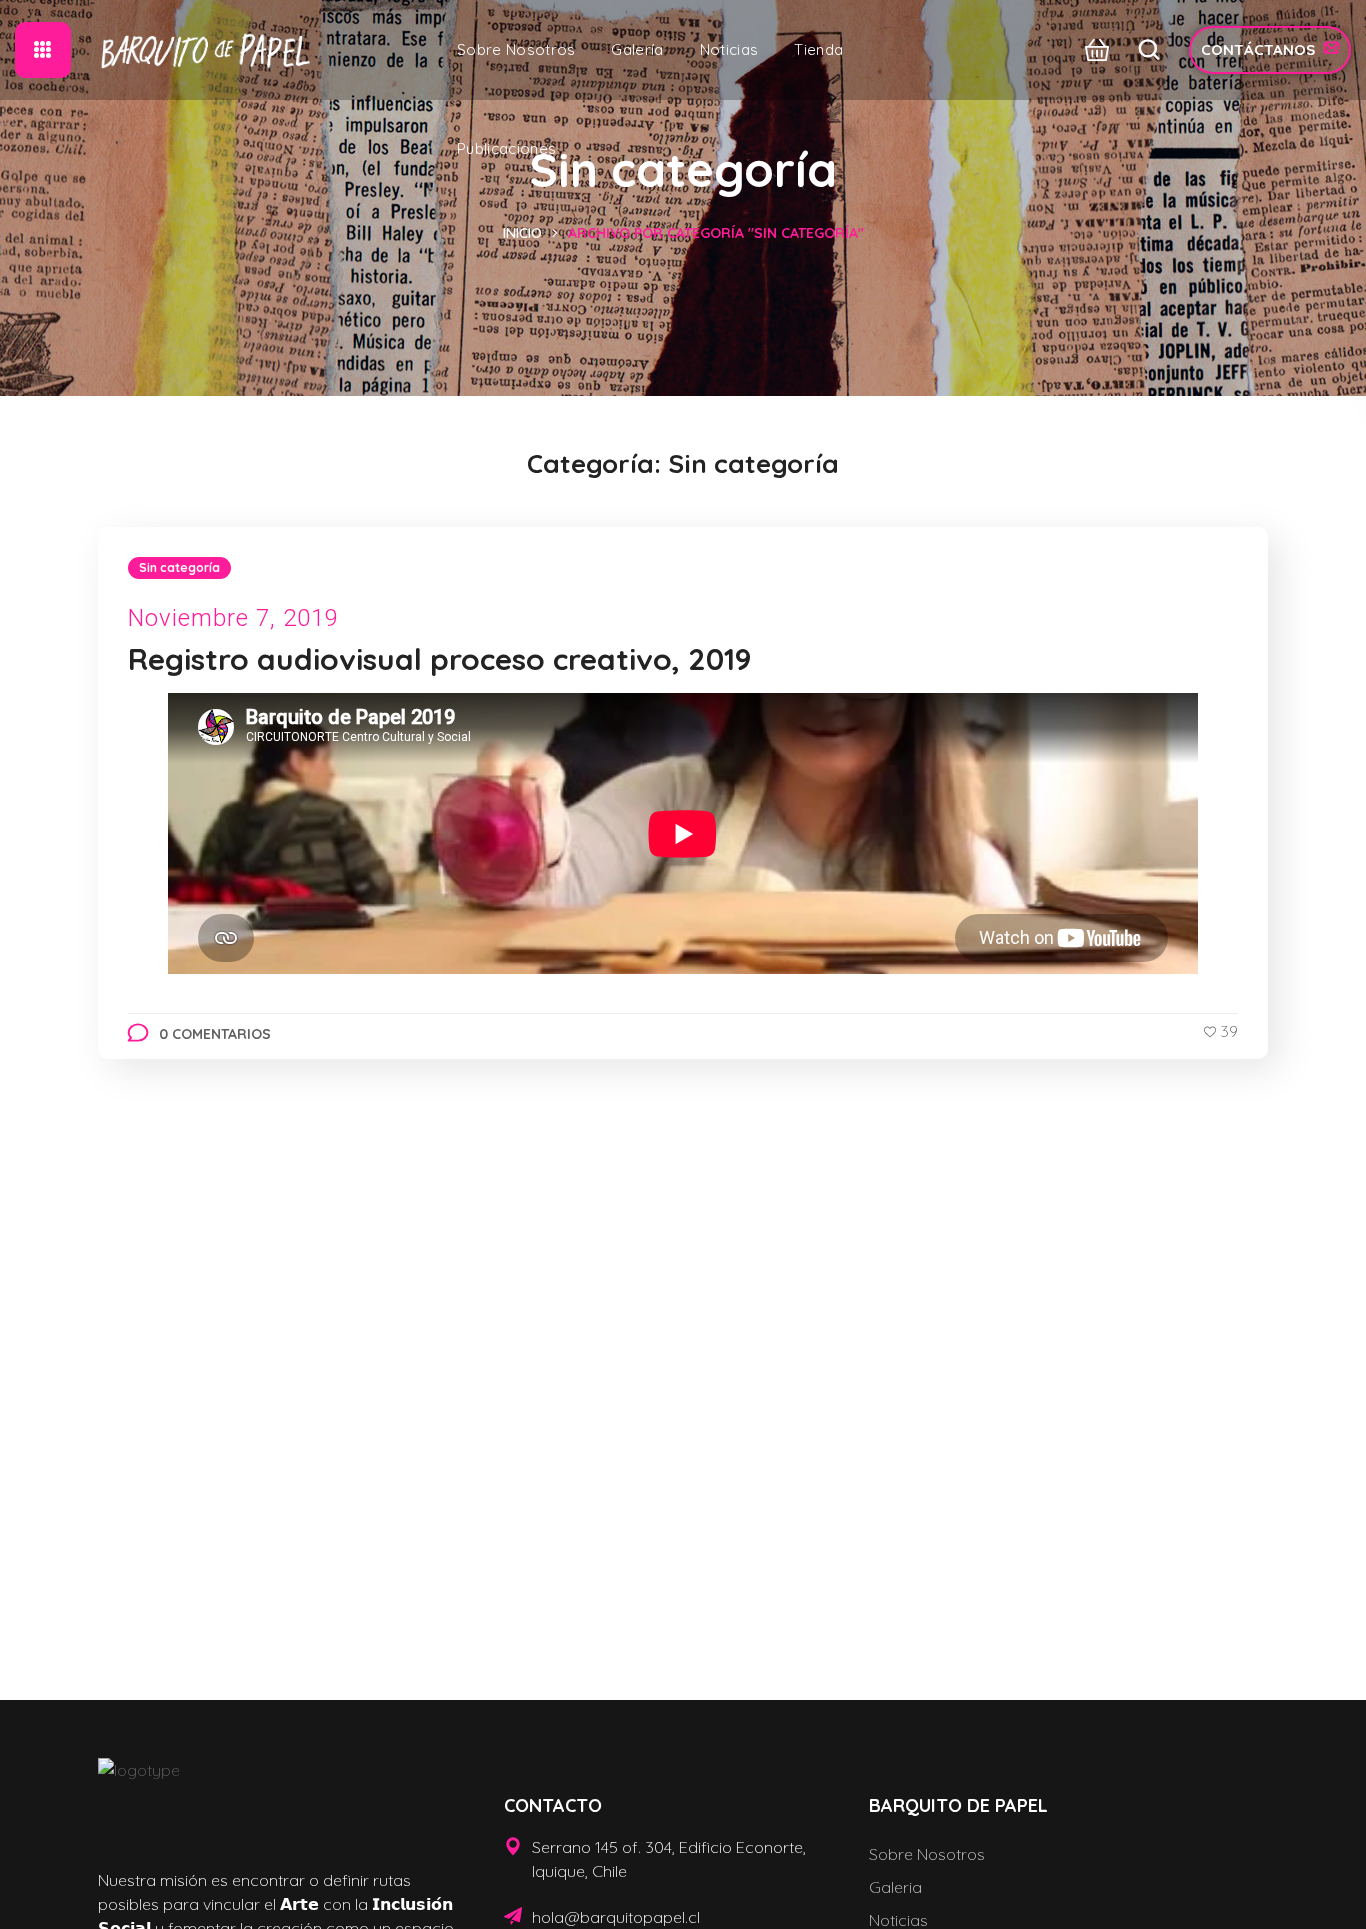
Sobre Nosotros (927, 1854)
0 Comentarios (215, 1034)
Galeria (895, 1887)
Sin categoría (179, 567)
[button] (1091, 50)
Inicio (522, 233)
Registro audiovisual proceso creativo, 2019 (440, 659)
